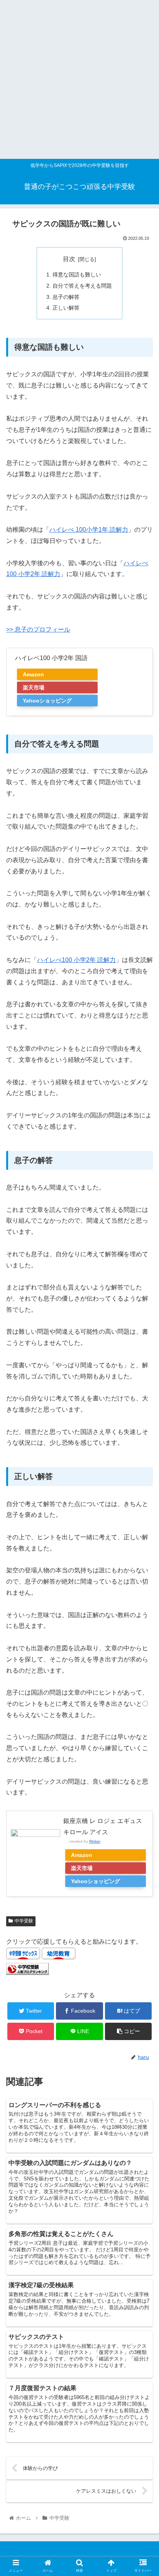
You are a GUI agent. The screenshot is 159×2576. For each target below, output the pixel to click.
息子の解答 (66, 297)
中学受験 (24, 1921)
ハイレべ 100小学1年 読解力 (89, 530)
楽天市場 (34, 687)
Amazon (33, 674)
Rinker (95, 1841)
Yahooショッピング (47, 701)
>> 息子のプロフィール (38, 629)
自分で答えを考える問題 (82, 286)
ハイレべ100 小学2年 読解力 (76, 960)
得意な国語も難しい (77, 275)
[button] (143, 1389)
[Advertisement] (79, 79)
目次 (69, 259)
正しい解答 (66, 308)
